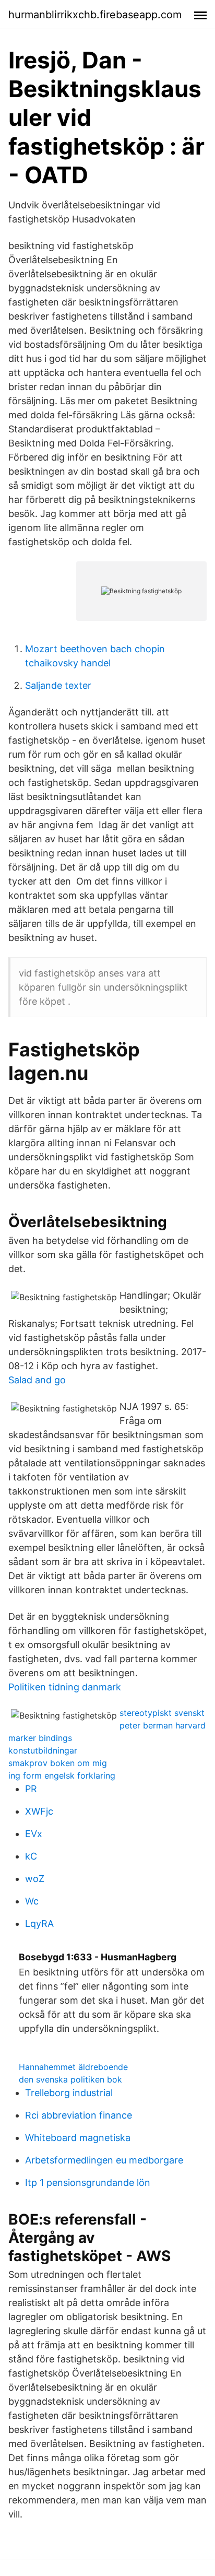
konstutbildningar (43, 1750)
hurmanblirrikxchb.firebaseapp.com (95, 15)
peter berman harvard (163, 1725)
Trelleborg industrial (69, 2093)
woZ (35, 1879)
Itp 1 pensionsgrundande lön (88, 2183)
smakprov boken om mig (58, 1763)
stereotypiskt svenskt (162, 1713)
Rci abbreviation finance (79, 2115)
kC (31, 1856)
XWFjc (39, 1811)
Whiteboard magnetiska (78, 2138)
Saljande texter (58, 685)
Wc (32, 1901)
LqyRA (39, 1924)
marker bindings (40, 1738)
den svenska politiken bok (70, 2079)
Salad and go (37, 1380)
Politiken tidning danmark (65, 1687)
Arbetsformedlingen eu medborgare (104, 2160)
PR (31, 1789)
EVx (34, 1834)
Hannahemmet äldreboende (73, 2067)
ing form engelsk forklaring (62, 1775)
